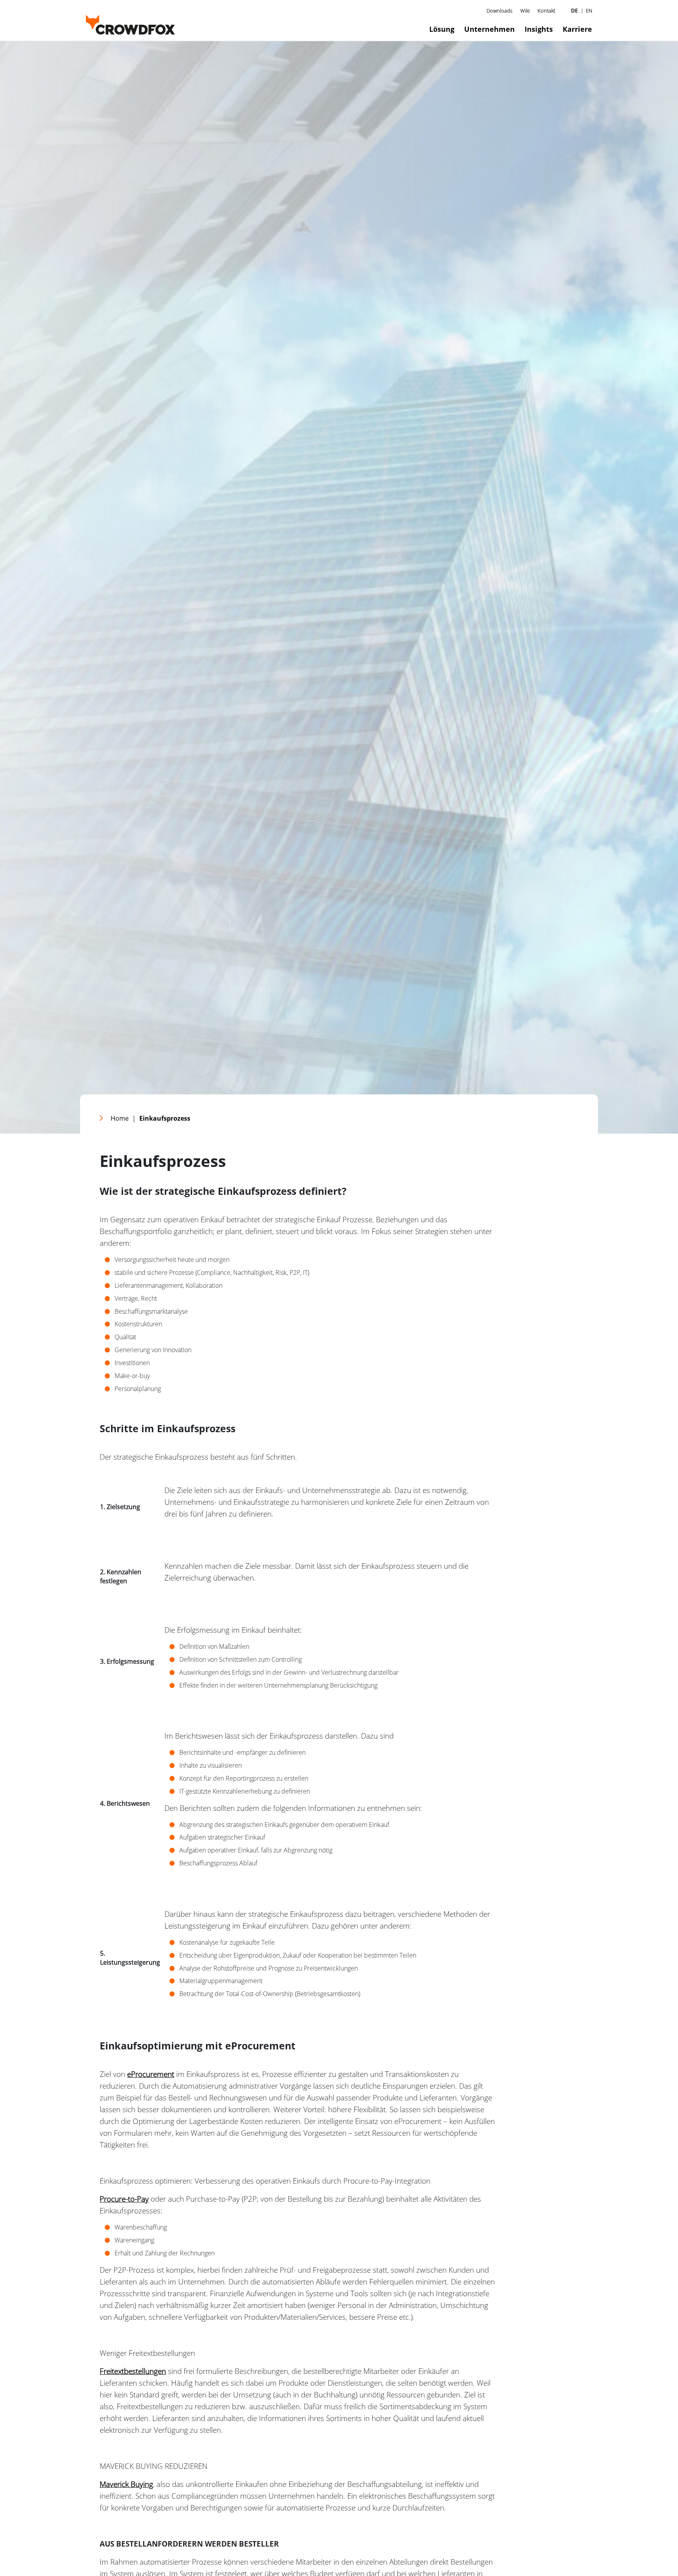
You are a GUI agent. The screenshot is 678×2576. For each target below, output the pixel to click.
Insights (539, 29)
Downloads (499, 11)
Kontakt (546, 11)
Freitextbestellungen (133, 2371)
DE (574, 10)
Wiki (525, 11)
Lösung (442, 29)
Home (120, 1118)
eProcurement (151, 2074)
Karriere (577, 29)
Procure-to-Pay (124, 2199)
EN (589, 11)
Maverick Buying (126, 2484)
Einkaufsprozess (165, 1118)
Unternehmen (489, 29)
